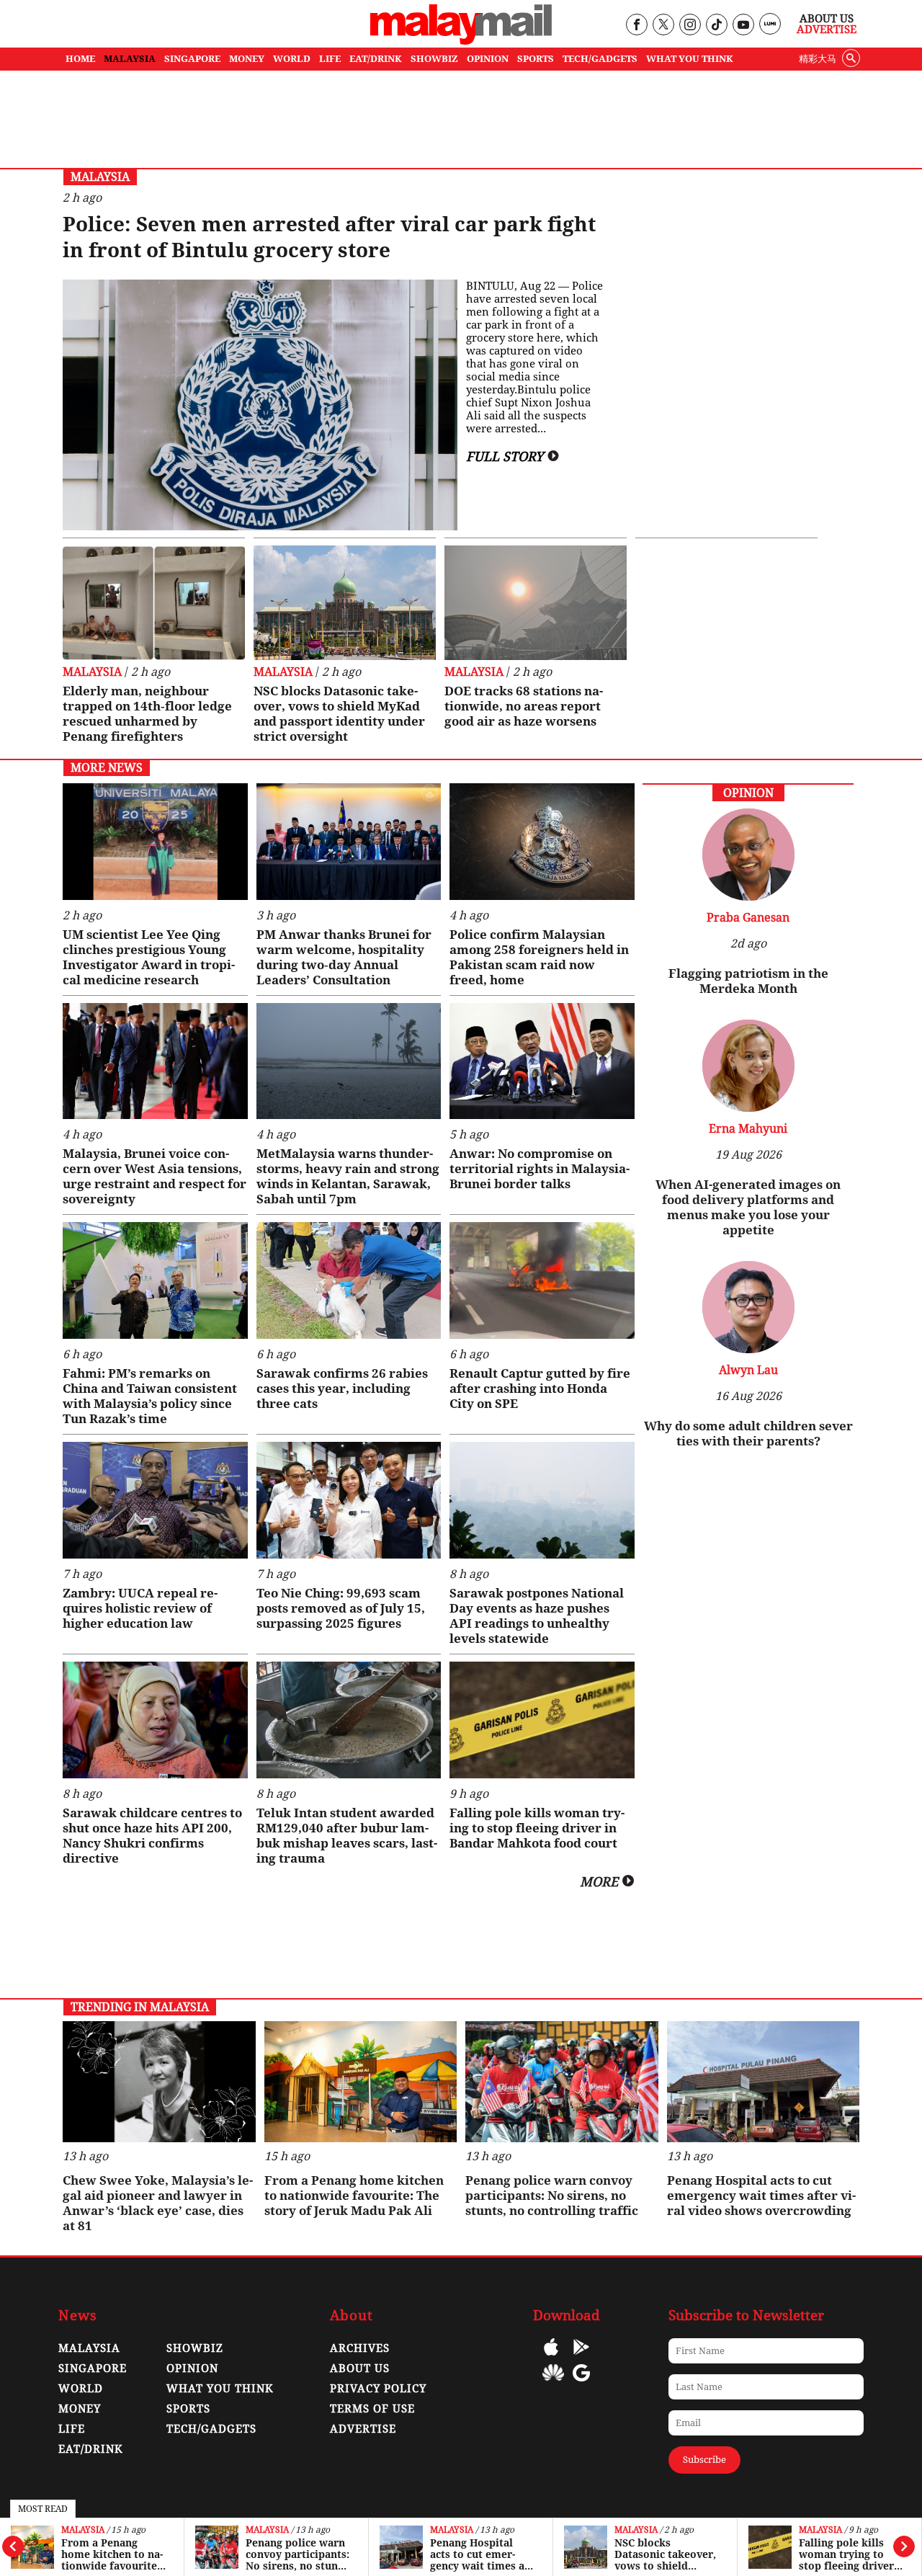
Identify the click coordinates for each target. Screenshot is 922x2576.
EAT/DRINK (376, 59)
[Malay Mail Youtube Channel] (743, 26)
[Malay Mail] (461, 41)
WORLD (292, 59)
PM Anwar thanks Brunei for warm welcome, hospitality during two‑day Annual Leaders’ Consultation (344, 957)
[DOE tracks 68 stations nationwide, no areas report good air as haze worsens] (536, 603)
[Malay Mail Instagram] (690, 26)
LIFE (330, 59)
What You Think (690, 59)
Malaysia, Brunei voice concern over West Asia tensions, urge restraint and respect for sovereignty (155, 1176)
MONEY (247, 59)
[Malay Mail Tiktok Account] (716, 26)
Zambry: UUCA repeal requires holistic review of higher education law (140, 1608)
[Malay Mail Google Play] (581, 2357)
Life (72, 2429)
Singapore (93, 2368)
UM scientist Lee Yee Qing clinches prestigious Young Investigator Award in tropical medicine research (149, 957)
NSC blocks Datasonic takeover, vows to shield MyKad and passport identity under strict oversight (666, 2554)
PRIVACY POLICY (378, 2389)
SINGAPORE (192, 59)
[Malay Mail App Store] (551, 2357)
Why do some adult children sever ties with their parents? (748, 1434)
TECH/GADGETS (600, 59)
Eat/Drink (91, 2449)
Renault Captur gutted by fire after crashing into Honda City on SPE (540, 1389)
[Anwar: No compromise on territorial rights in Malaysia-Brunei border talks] (542, 1061)
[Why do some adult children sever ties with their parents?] (748, 1349)
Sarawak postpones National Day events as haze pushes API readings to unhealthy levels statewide (537, 1616)
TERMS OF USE (372, 2409)
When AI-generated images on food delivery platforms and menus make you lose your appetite (748, 1207)
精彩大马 (818, 59)
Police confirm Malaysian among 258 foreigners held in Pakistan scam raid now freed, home (539, 957)
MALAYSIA (130, 59)
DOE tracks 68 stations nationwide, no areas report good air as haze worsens (524, 706)
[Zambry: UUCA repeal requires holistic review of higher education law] (155, 1500)
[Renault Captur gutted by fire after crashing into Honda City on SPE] (542, 1280)
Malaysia (83, 2530)
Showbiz (195, 2348)
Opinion (192, 2368)
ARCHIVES (360, 2348)
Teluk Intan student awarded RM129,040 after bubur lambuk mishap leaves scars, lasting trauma (347, 1836)
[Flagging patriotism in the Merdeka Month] (748, 897)
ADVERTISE (363, 2429)
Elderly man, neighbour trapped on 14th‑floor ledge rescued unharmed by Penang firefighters (147, 714)
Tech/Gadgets (211, 2429)
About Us (827, 19)
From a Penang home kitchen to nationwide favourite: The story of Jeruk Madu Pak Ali (112, 2554)
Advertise (827, 30)
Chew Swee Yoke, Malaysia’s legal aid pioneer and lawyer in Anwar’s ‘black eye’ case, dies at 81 (158, 2203)
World (81, 2389)
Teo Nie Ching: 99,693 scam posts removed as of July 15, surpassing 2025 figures (341, 1608)
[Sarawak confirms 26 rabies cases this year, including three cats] (349, 1280)
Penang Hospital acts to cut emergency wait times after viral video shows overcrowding (481, 2554)
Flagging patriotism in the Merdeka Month (748, 981)
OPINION (488, 59)
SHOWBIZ (434, 59)
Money (80, 2409)
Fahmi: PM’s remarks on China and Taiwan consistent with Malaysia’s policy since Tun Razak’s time (150, 1396)
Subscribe (704, 2460)
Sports (188, 2409)
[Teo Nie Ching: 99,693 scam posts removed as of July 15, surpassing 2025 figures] (349, 1500)
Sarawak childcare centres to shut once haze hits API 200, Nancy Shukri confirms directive (152, 1836)
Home (80, 59)
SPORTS (536, 59)
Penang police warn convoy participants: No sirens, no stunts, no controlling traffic (298, 2554)
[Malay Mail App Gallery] (553, 2383)
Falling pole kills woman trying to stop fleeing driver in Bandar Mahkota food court (847, 2554)
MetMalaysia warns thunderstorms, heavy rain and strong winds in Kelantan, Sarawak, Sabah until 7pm (348, 1176)
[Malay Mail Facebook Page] (636, 26)
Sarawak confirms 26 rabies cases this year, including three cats (342, 1389)
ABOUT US (360, 2368)
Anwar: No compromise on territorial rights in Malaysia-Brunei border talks (540, 1169)
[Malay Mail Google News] (581, 2383)
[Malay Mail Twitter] (663, 26)
